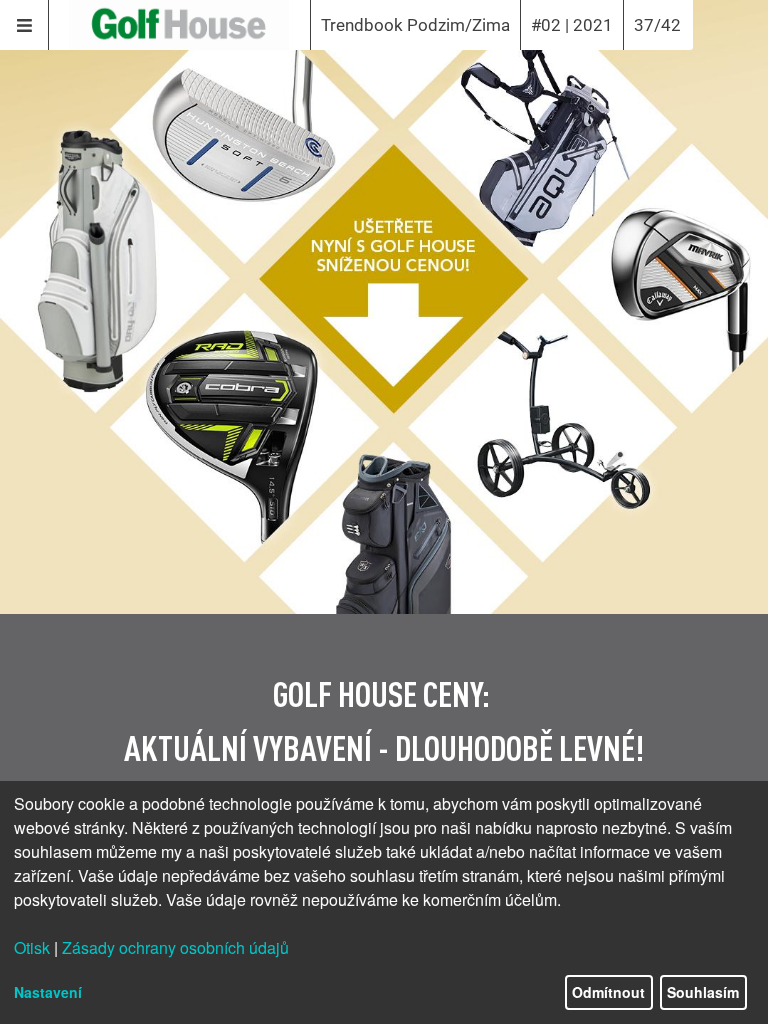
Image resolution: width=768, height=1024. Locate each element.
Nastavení (48, 992)
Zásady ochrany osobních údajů (175, 947)
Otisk (32, 947)
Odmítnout (608, 992)
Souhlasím (703, 992)
